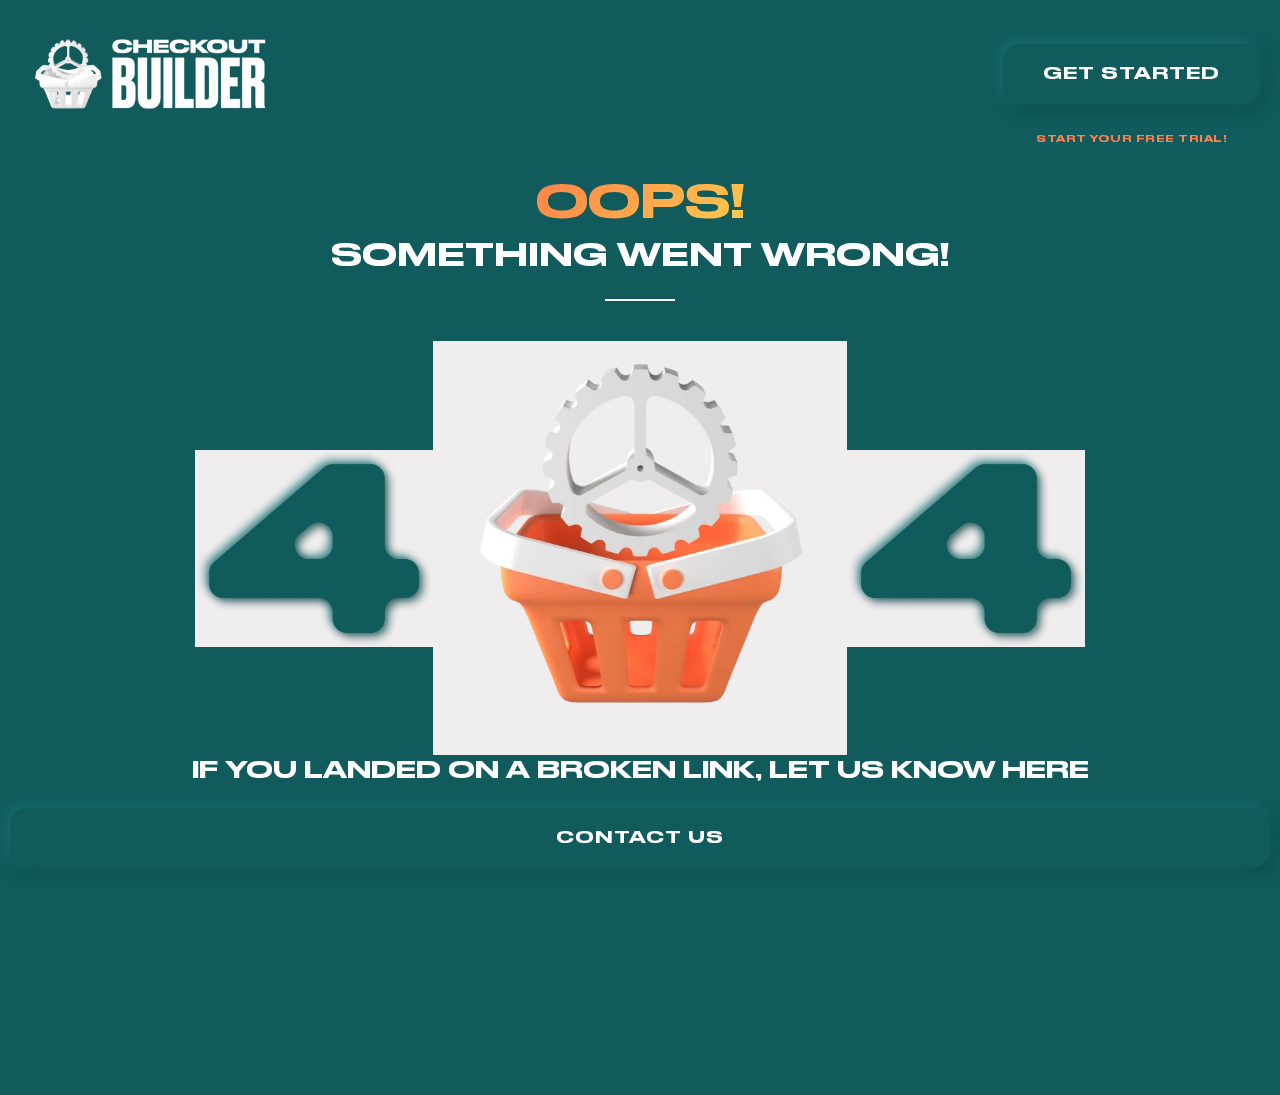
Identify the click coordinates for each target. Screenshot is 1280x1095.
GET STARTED (1131, 73)
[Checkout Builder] (150, 74)
